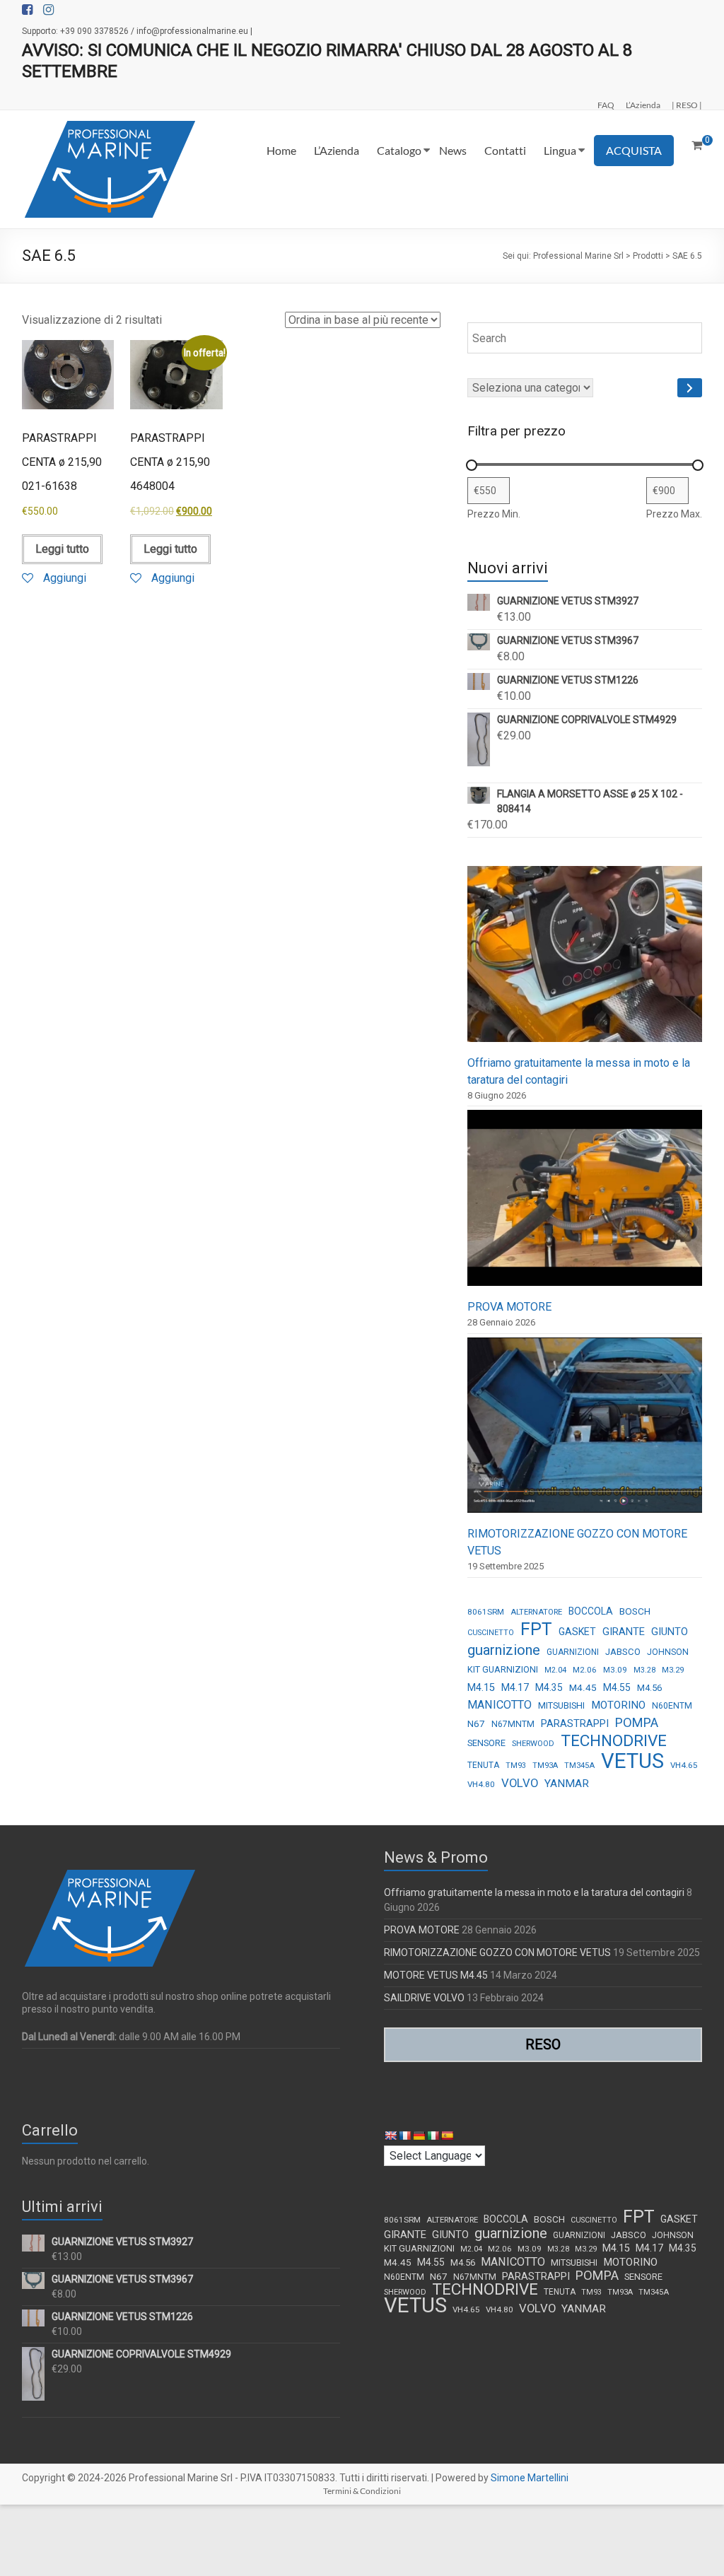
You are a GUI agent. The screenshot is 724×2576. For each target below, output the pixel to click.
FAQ (606, 105)
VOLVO (520, 1783)
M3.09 (615, 1670)
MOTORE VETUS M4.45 (436, 1975)
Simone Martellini (530, 2478)
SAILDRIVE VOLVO (424, 1998)
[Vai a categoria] (690, 388)
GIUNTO (670, 1632)
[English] (390, 2136)
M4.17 (515, 1687)
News (453, 150)
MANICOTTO (500, 1705)
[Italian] (433, 2136)
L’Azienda (643, 105)
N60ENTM (672, 1706)
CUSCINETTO (491, 1633)
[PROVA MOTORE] (585, 1204)
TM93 (516, 1766)
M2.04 (555, 1670)
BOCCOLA (591, 1611)
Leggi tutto (62, 549)
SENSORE (486, 1743)
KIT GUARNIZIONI (503, 1669)
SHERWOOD (533, 1744)
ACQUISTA (634, 150)
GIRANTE (624, 1632)
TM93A (545, 1766)
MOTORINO (618, 1705)
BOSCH (635, 1611)
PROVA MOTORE (509, 1307)
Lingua (560, 150)
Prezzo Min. (494, 514)
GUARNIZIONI (573, 1652)
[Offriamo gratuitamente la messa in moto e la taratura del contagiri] (585, 960)
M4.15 (481, 1688)
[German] (419, 2136)
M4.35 (549, 1687)
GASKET (577, 1632)
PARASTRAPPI (575, 1723)
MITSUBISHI (561, 1705)
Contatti (505, 150)
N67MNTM (513, 1724)
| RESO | (687, 105)
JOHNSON (668, 1652)
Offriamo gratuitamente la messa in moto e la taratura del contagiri (534, 1892)
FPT (536, 1629)
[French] (404, 2136)
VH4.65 (684, 1765)
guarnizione (504, 1650)
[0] (697, 146)
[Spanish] (447, 2136)
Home (281, 150)
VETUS (632, 1761)
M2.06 (585, 1670)
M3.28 (644, 1670)
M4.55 (617, 1687)
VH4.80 (481, 1784)
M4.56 (649, 1688)
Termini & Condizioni (362, 2491)
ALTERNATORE (536, 1612)
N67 (476, 1723)
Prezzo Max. (674, 514)
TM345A (579, 1766)
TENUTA (483, 1765)
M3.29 (673, 1670)
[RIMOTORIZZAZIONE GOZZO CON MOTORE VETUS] (585, 1432)
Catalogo (399, 150)
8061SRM (486, 1612)
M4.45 (583, 1687)
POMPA (637, 1722)
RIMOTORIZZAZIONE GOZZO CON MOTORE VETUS (497, 1953)
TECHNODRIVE (614, 1741)
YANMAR (567, 1784)
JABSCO (623, 1652)
